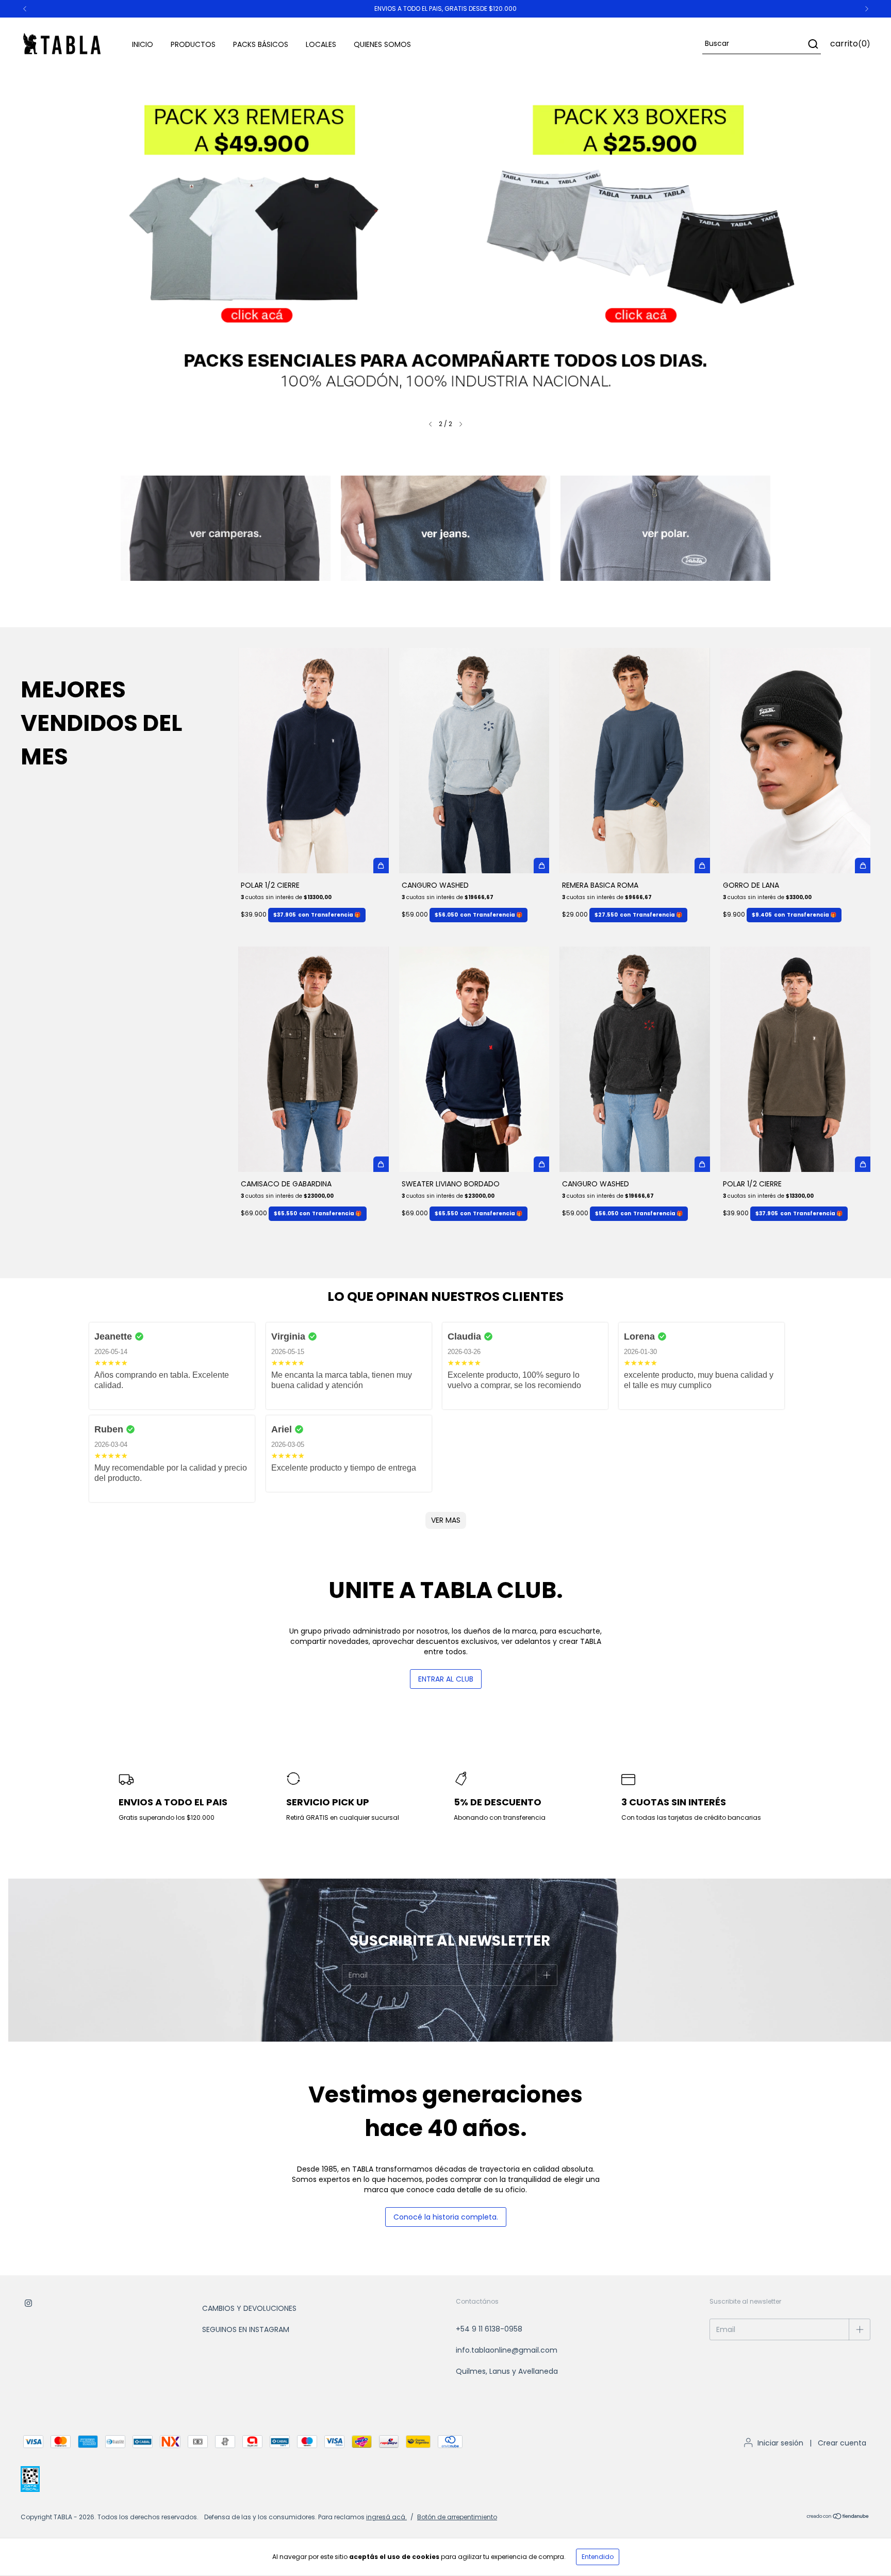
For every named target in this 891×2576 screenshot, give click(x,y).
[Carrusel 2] (445, 241)
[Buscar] (812, 44)
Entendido (598, 2557)
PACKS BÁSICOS (261, 44)
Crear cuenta (842, 2443)
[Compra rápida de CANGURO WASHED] (541, 866)
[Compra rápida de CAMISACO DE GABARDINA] (381, 1164)
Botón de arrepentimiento (457, 2517)
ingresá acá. (386, 2517)
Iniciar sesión (780, 2443)
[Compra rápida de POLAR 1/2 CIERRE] (381, 866)
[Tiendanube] (838, 2517)
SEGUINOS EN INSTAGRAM (246, 2329)
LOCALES (321, 44)
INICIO (143, 44)
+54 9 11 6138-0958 (489, 2329)
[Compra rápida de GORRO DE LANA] (863, 866)
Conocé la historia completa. (446, 2217)
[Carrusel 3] (665, 528)
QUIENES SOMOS (382, 44)
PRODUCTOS (193, 44)
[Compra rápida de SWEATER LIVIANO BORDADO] (541, 1164)
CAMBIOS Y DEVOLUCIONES (249, 2308)
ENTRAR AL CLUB (446, 1679)
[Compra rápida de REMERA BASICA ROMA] (702, 866)
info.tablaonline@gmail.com (507, 2350)
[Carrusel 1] (226, 528)
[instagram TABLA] (28, 2304)
